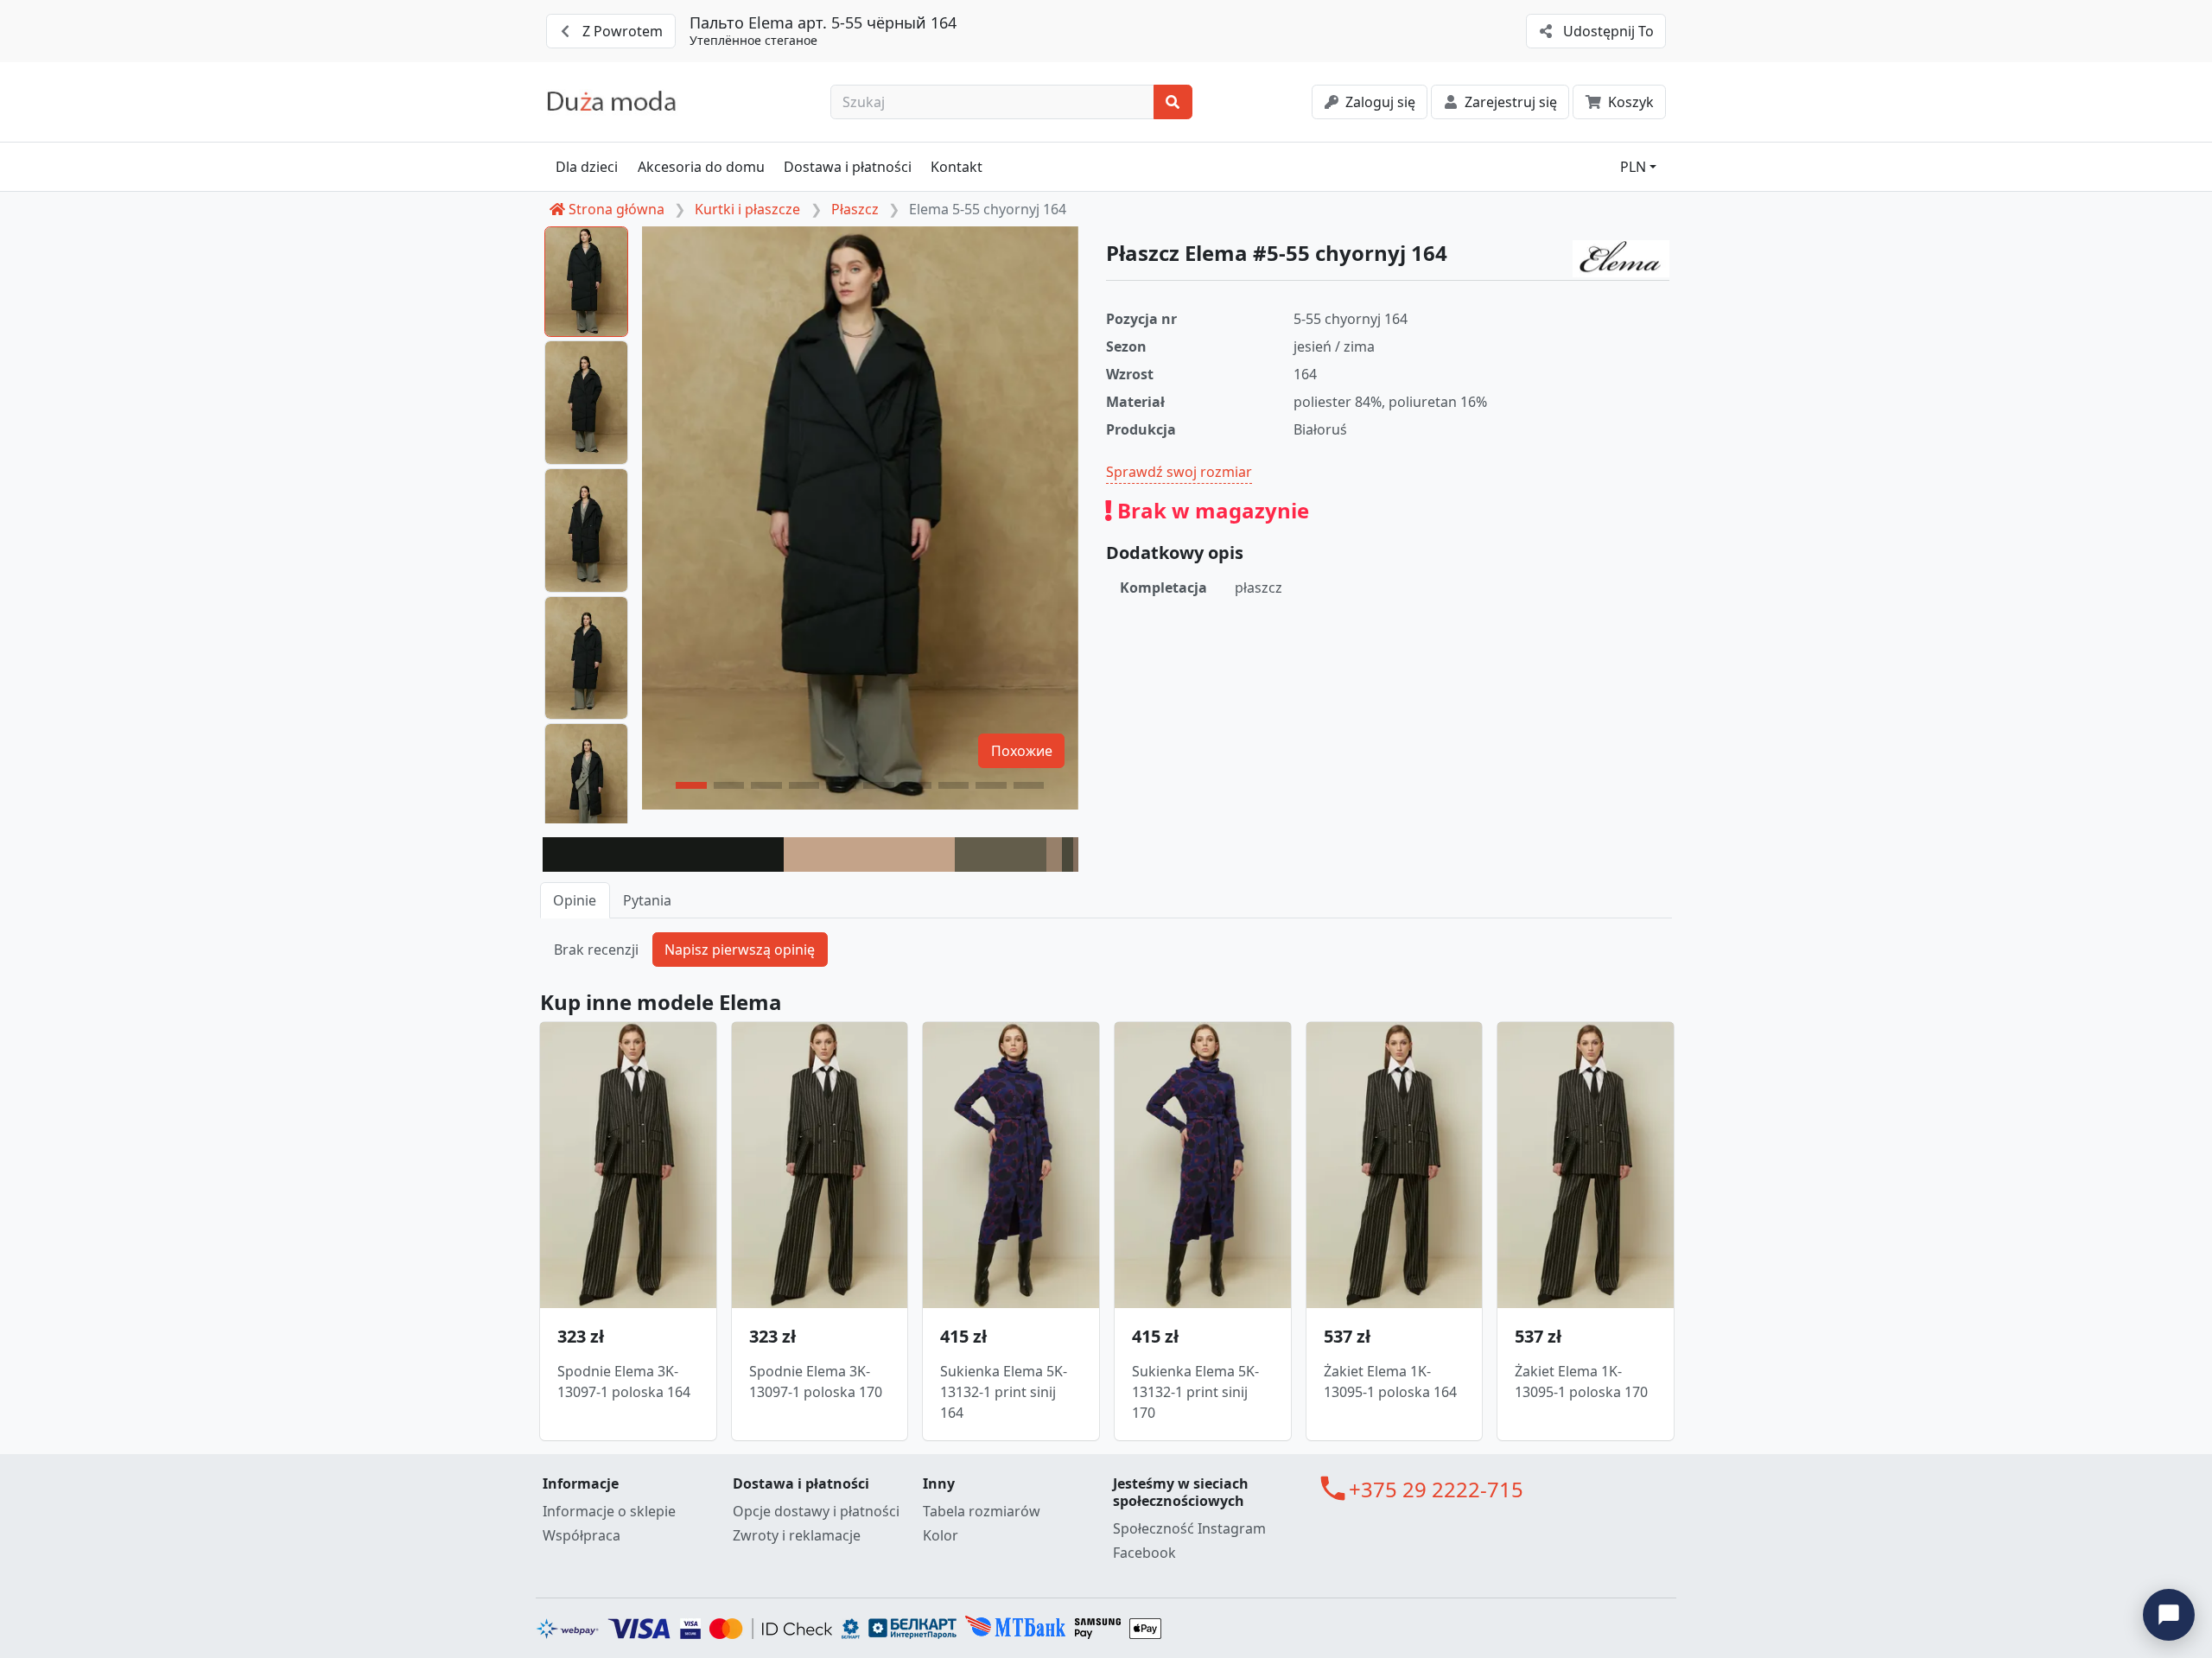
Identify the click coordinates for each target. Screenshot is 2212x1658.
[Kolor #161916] (663, 854)
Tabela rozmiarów (982, 1511)
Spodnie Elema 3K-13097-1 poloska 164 (624, 1382)
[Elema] (1621, 259)
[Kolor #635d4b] (1000, 854)
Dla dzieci (587, 167)
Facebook (1144, 1553)
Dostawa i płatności (848, 167)
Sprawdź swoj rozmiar (1179, 472)
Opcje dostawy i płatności (816, 1511)
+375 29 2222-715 (1436, 1489)
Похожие (1022, 751)
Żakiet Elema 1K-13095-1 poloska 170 (1581, 1382)
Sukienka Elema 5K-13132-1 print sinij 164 (1004, 1392)
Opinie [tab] (575, 900)
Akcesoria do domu (701, 167)
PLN (1633, 167)
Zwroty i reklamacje (797, 1535)
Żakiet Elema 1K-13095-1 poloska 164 (1390, 1382)
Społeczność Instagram (1189, 1528)
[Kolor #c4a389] (869, 854)
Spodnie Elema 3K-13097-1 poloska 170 (816, 1382)
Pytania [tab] (647, 900)
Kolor (941, 1535)
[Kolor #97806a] (1055, 854)
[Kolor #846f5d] (1076, 854)
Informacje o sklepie (609, 1511)
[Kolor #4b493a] (1067, 854)
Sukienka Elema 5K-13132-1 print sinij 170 (1195, 1392)
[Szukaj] (1173, 102)
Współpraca (582, 1535)
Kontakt (957, 167)
